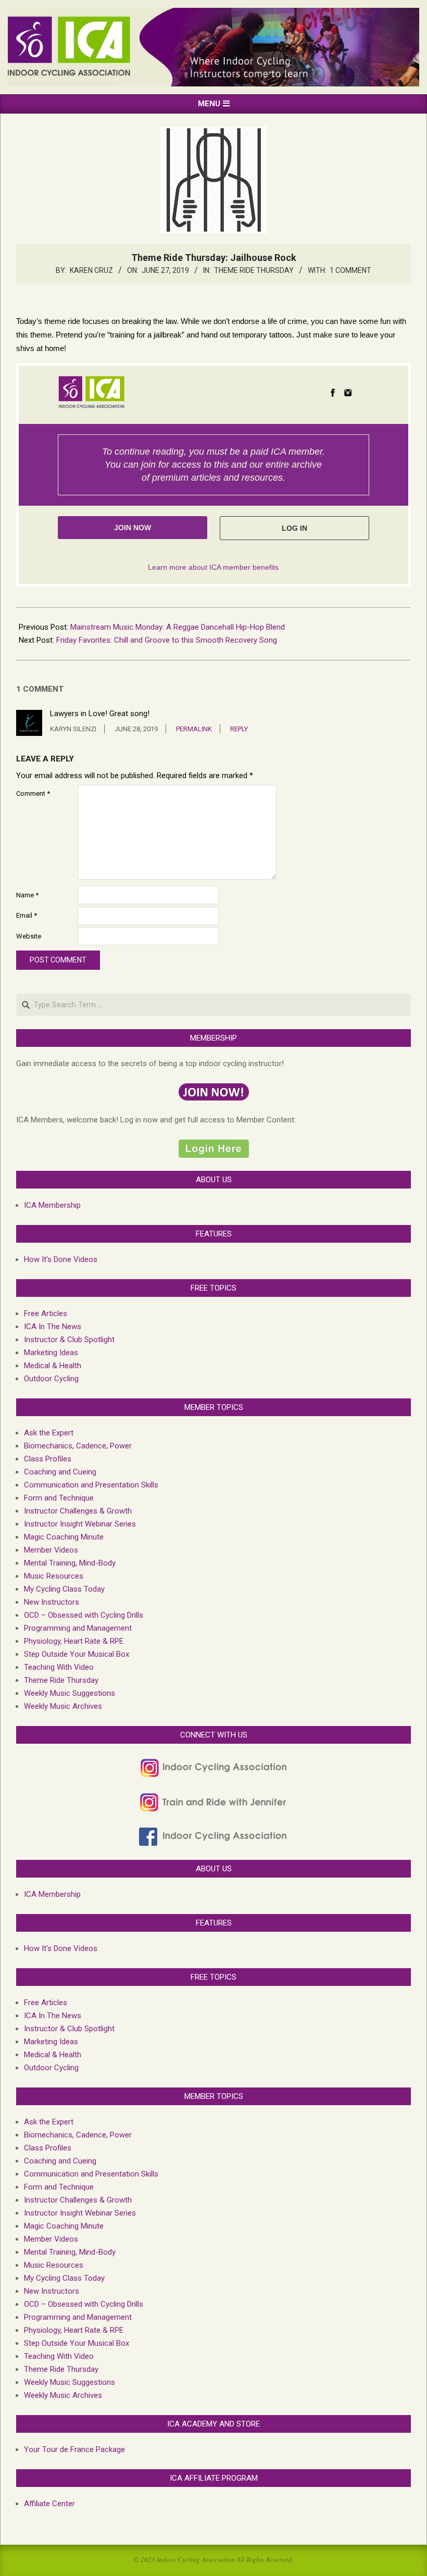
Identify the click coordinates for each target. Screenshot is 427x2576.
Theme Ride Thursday (254, 270)
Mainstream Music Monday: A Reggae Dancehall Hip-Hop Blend (178, 627)
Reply (239, 729)
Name (27, 895)
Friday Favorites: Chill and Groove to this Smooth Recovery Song (167, 640)
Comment (33, 793)
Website (29, 936)
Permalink (194, 729)
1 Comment (350, 270)
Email (27, 915)
